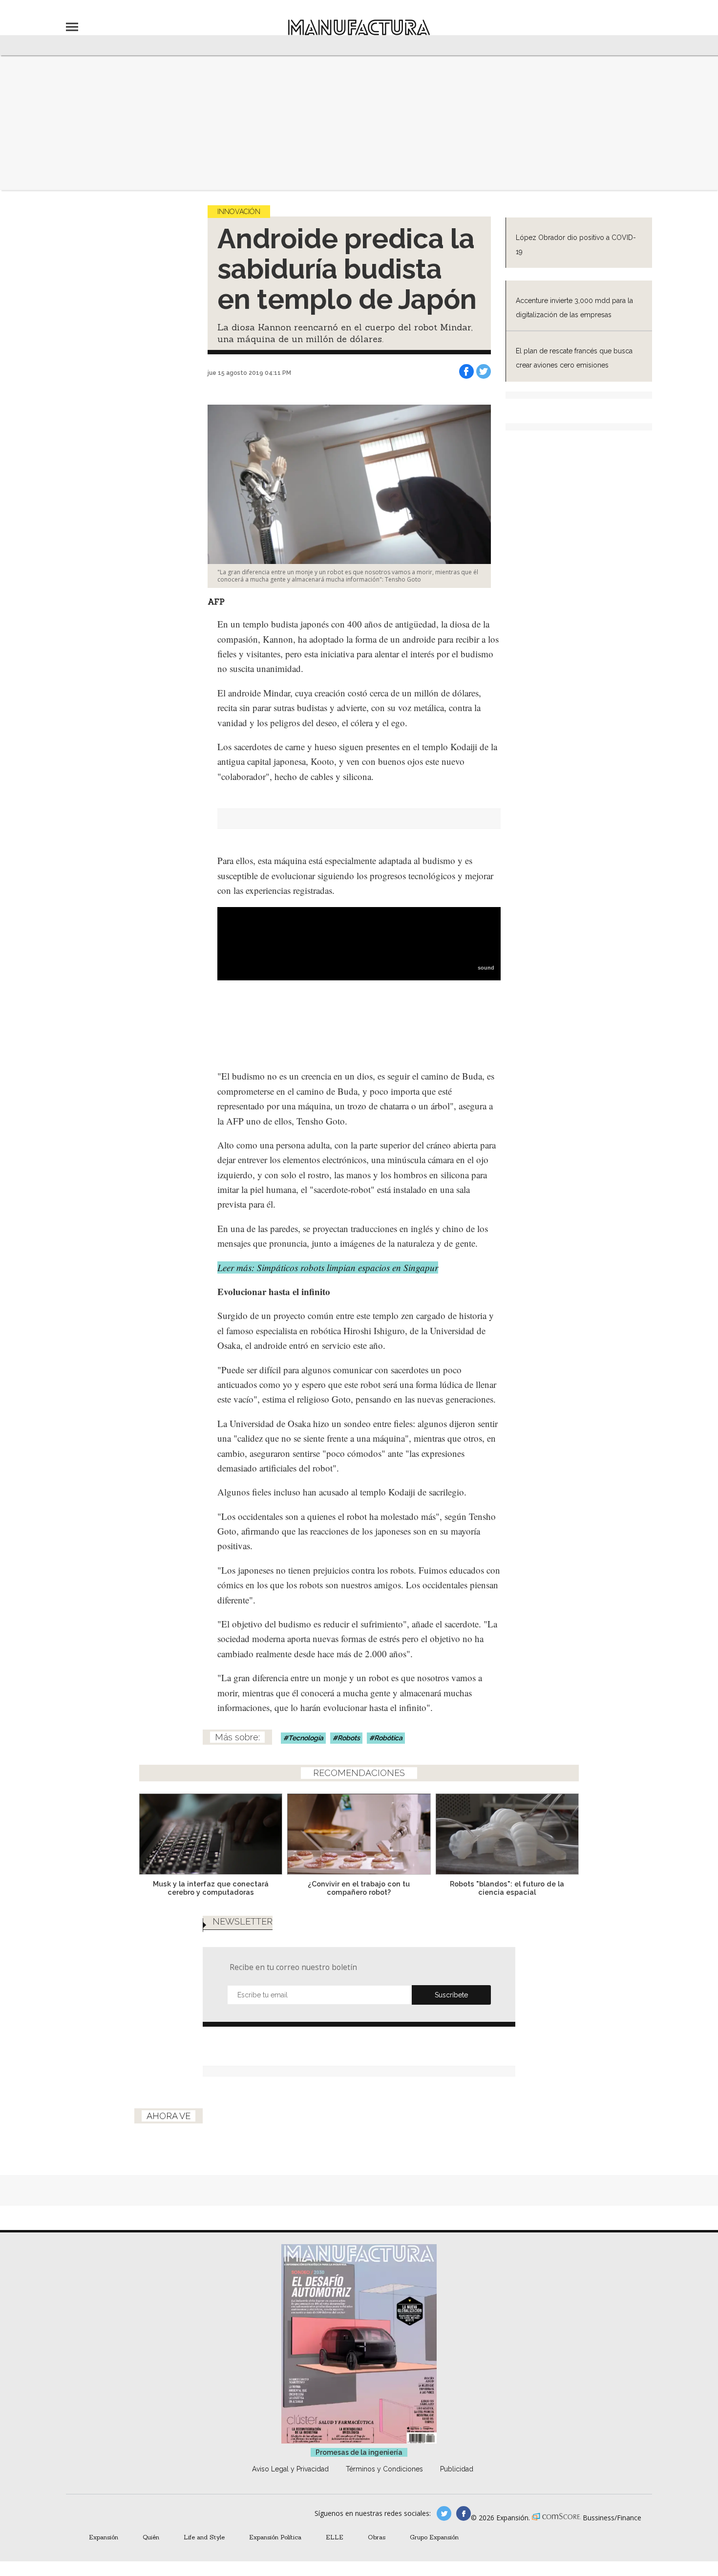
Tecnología (306, 1738)
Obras (377, 2537)
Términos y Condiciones (384, 2469)
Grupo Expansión (434, 2537)
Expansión (104, 2537)
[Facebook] (466, 371)
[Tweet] (484, 371)
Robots (349, 1738)
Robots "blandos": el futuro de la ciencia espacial (507, 1888)
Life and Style (204, 2537)
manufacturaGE (444, 2513)
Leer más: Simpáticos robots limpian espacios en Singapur (328, 1267)
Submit (451, 1995)
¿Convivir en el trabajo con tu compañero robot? (359, 1888)
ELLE (335, 2537)
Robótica (388, 1738)
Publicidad (457, 2469)
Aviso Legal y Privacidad (290, 2469)
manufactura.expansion (464, 2513)
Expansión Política (275, 2537)
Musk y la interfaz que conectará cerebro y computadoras (211, 1888)
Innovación (239, 212)
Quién (151, 2537)
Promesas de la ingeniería (359, 2452)
